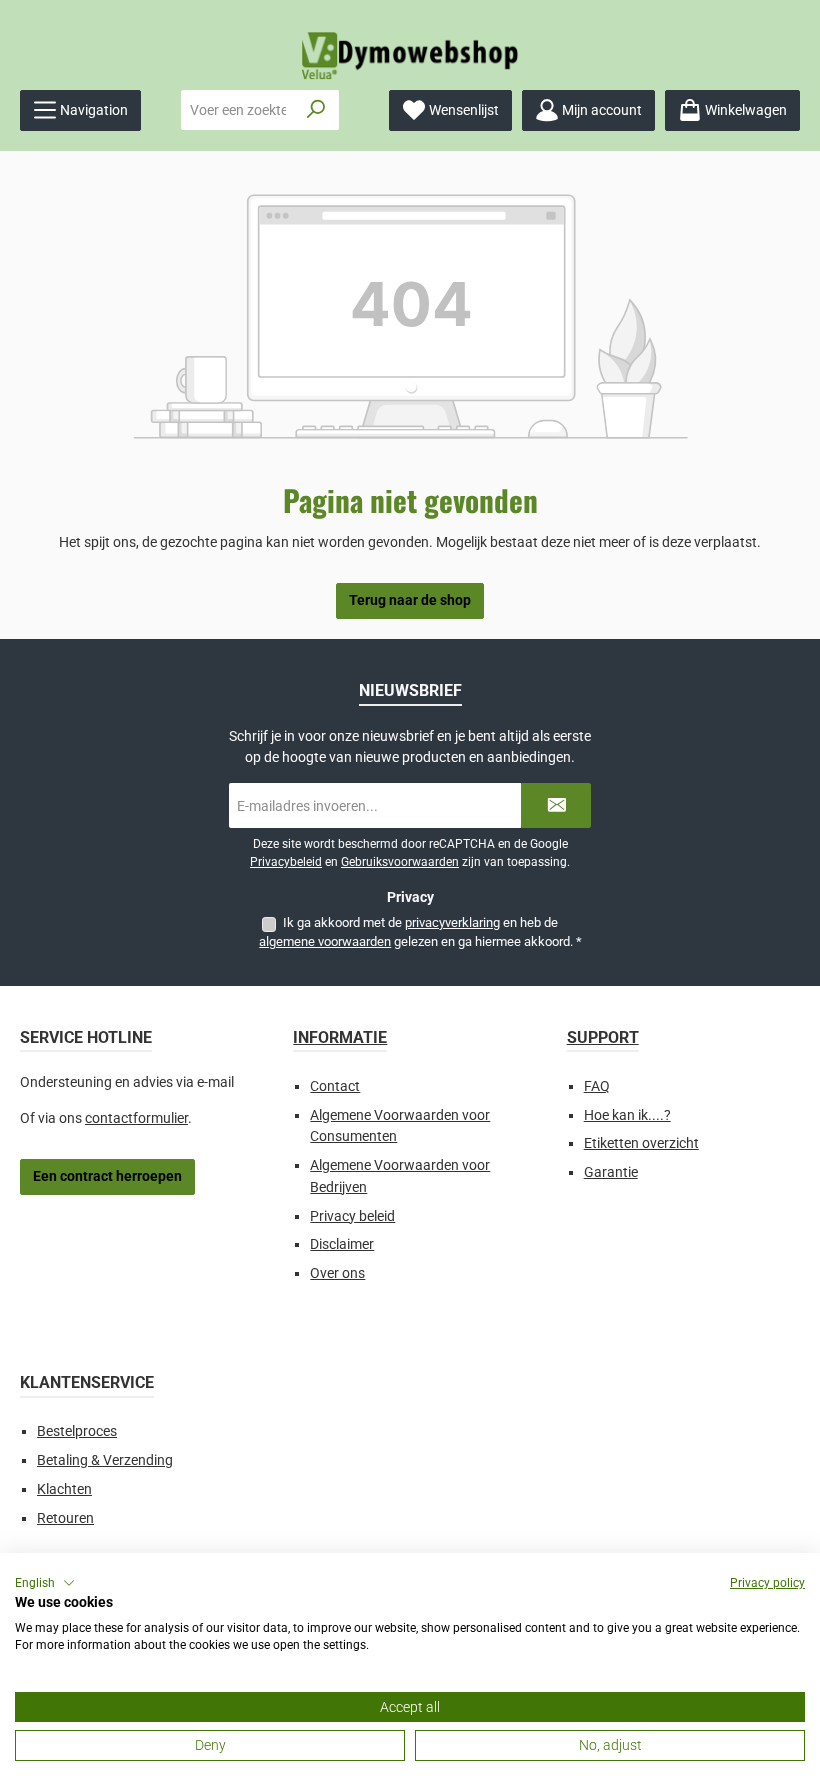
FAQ (597, 1086)
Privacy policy (767, 1583)
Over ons (337, 1273)
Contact (335, 1086)
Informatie (340, 1037)
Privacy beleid (352, 1216)
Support (603, 1037)
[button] (45, 1583)
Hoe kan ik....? (627, 1115)
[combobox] (238, 110)
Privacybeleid (286, 862)
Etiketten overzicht (641, 1143)
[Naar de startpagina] (410, 55)
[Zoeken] (316, 110)
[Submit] (556, 805)
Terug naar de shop (410, 600)
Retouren (65, 1518)
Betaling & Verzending (105, 1460)
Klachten (64, 1489)
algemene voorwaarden (325, 941)
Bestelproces (77, 1431)
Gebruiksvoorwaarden (400, 862)
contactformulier (136, 1118)
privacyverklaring (452, 922)
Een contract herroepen (107, 1176)
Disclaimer (342, 1244)
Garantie (611, 1172)
